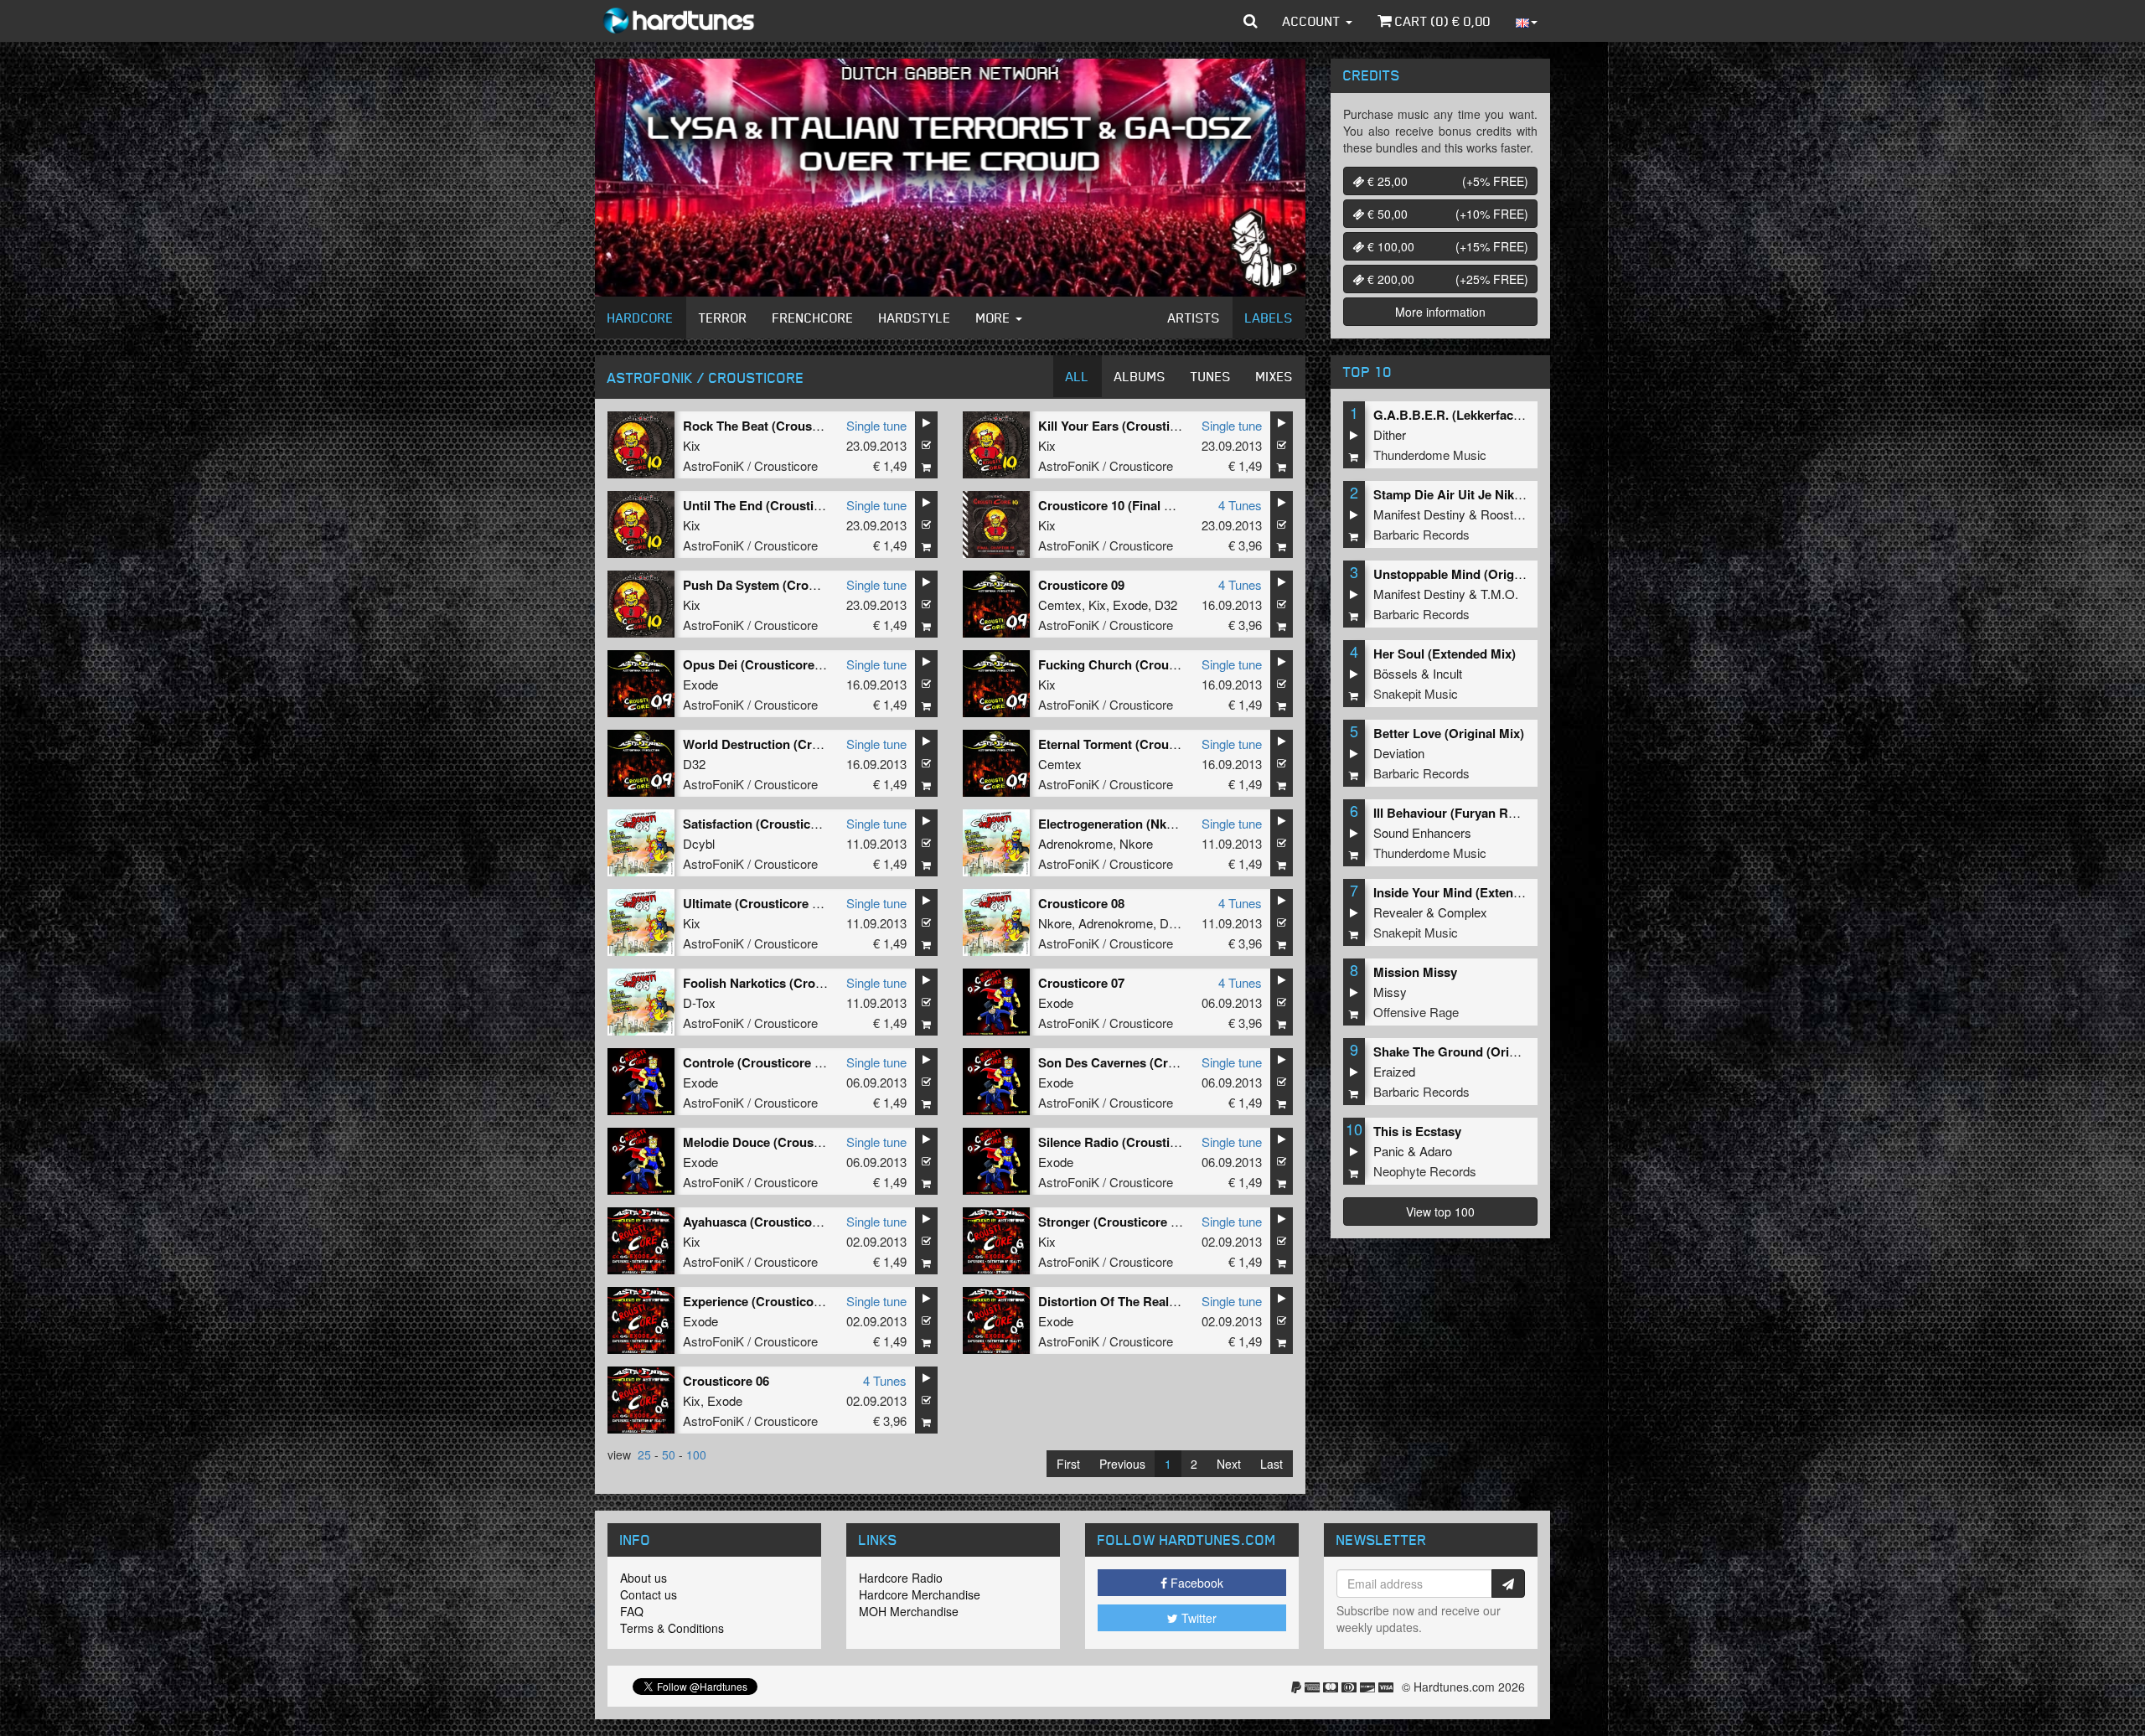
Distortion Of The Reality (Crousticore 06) (1160, 1301)
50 (669, 1454)
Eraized (1394, 1071)
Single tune (876, 425)
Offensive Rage (1416, 1012)
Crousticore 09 (1081, 585)
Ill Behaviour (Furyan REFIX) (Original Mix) (1498, 813)
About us (643, 1578)
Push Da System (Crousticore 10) (780, 585)
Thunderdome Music (1430, 455)
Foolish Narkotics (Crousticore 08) (783, 983)
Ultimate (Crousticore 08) (756, 903)
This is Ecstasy (1417, 1131)
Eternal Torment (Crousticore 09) (1134, 744)
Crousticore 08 (1081, 903)
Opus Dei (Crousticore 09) (759, 664)
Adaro (1436, 1151)
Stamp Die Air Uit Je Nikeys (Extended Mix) (1499, 494)
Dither (1390, 434)
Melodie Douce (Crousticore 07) (775, 1142)
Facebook (1195, 1583)
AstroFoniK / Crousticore (750, 465)
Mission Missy (1415, 972)
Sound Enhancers (1422, 832)
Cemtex (1060, 604)
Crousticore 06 (726, 1381)
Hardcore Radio (901, 1578)
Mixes (1274, 376)
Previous (1122, 1464)
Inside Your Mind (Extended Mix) (1468, 892)
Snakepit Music (1416, 693)
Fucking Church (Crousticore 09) (1134, 664)
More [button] (995, 318)
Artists (1194, 318)
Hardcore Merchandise (920, 1594)
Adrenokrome (1075, 843)
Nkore (1136, 843)
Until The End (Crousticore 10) (772, 505)
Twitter (1197, 1618)
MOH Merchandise (909, 1611)
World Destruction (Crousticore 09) (786, 744)
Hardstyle (915, 318)
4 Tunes (1240, 505)
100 (696, 1454)
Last (1271, 1464)
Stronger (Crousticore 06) (1113, 1222)
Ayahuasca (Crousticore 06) (764, 1222)
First (1068, 1464)
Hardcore (641, 318)
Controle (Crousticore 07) (757, 1062)
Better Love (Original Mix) (1449, 733)
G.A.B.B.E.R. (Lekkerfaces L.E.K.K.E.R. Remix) (1510, 415)
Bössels (1396, 673)
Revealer (1398, 912)
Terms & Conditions (672, 1628)
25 (644, 1454)
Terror (723, 318)
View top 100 (1440, 1212)
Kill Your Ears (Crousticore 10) (1127, 426)
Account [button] (1313, 21)
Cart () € (1441, 21)
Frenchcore (813, 318)
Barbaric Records (1421, 534)
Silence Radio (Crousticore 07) (1127, 1142)
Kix (692, 445)
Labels (1269, 318)
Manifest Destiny (1419, 514)
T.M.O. (1499, 594)
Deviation (1399, 753)
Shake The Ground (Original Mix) (1470, 1051)
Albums (1140, 376)
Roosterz (1506, 514)
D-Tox (1176, 923)
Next (1229, 1464)
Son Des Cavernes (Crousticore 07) (1141, 1062)
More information (1440, 312)
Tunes (1211, 376)
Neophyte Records (1425, 1171)
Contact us (649, 1594)
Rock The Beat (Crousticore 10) (775, 426)
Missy (1390, 992)
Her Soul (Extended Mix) (1445, 654)
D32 (1166, 604)
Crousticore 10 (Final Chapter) (1127, 505)
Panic (1389, 1151)
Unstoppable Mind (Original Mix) (1468, 574)
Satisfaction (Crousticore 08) (767, 824)
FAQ (632, 1611)
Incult (1447, 673)
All (1078, 376)
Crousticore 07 (1081, 983)
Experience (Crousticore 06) (765, 1301)
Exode (1130, 604)
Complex (1463, 912)
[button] (1251, 21)
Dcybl (699, 843)
